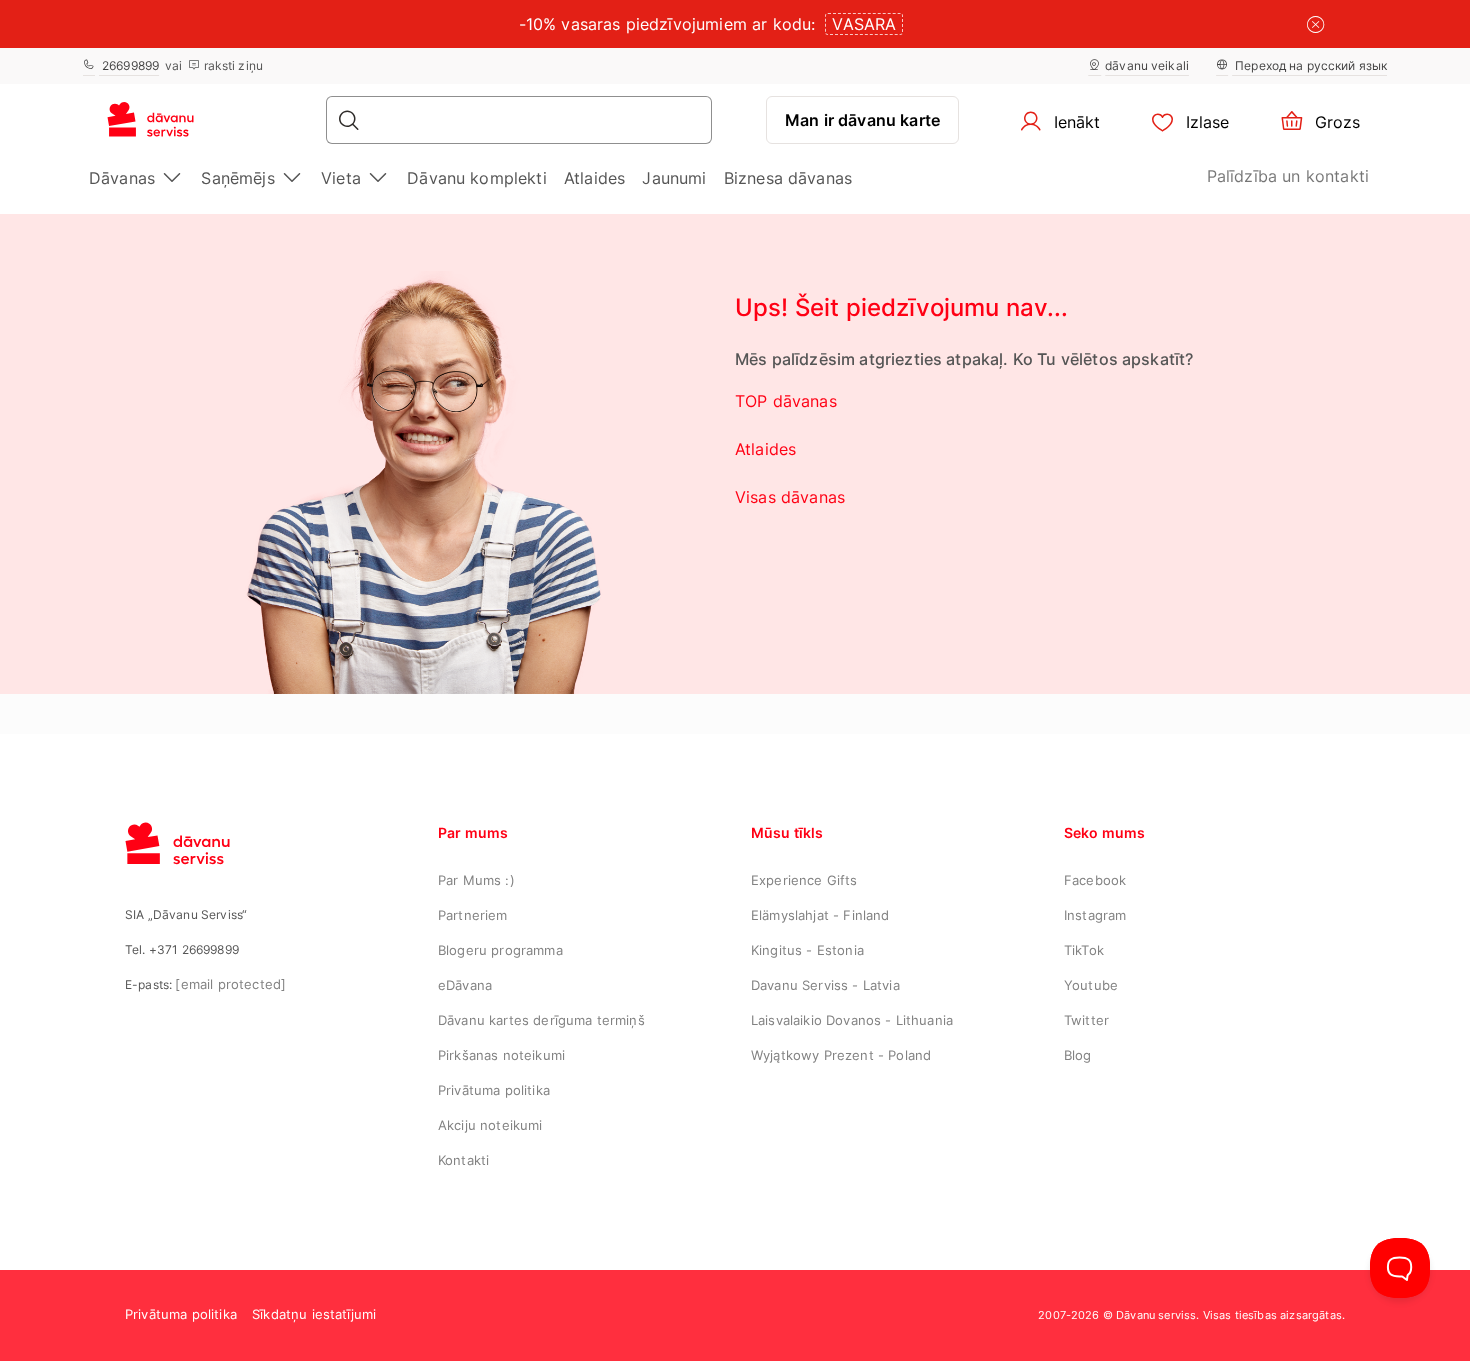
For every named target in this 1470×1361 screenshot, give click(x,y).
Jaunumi (674, 178)
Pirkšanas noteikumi (501, 1055)
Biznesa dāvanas (788, 178)
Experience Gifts (804, 880)
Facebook (1095, 880)
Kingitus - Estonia (807, 950)
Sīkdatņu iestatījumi (314, 1314)
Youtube (1091, 985)
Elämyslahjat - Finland (820, 915)
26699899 (129, 65)
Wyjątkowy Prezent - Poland (841, 1055)
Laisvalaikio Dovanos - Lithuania (852, 1020)
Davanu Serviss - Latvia (825, 985)
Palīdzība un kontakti (1288, 176)
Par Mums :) (476, 880)
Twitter (1086, 1020)
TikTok (1084, 950)
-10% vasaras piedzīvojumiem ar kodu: (667, 24)
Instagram (1095, 915)
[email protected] (230, 984)
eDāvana (465, 985)
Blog (1078, 1055)
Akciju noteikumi (490, 1125)
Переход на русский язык (1309, 65)
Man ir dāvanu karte (862, 120)
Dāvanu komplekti (477, 178)
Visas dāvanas (790, 497)
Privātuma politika (494, 1090)
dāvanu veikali (1147, 65)
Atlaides (594, 178)
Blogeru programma (500, 950)
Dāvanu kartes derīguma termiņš (541, 1020)
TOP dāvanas (786, 401)
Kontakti (463, 1160)
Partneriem (473, 915)
